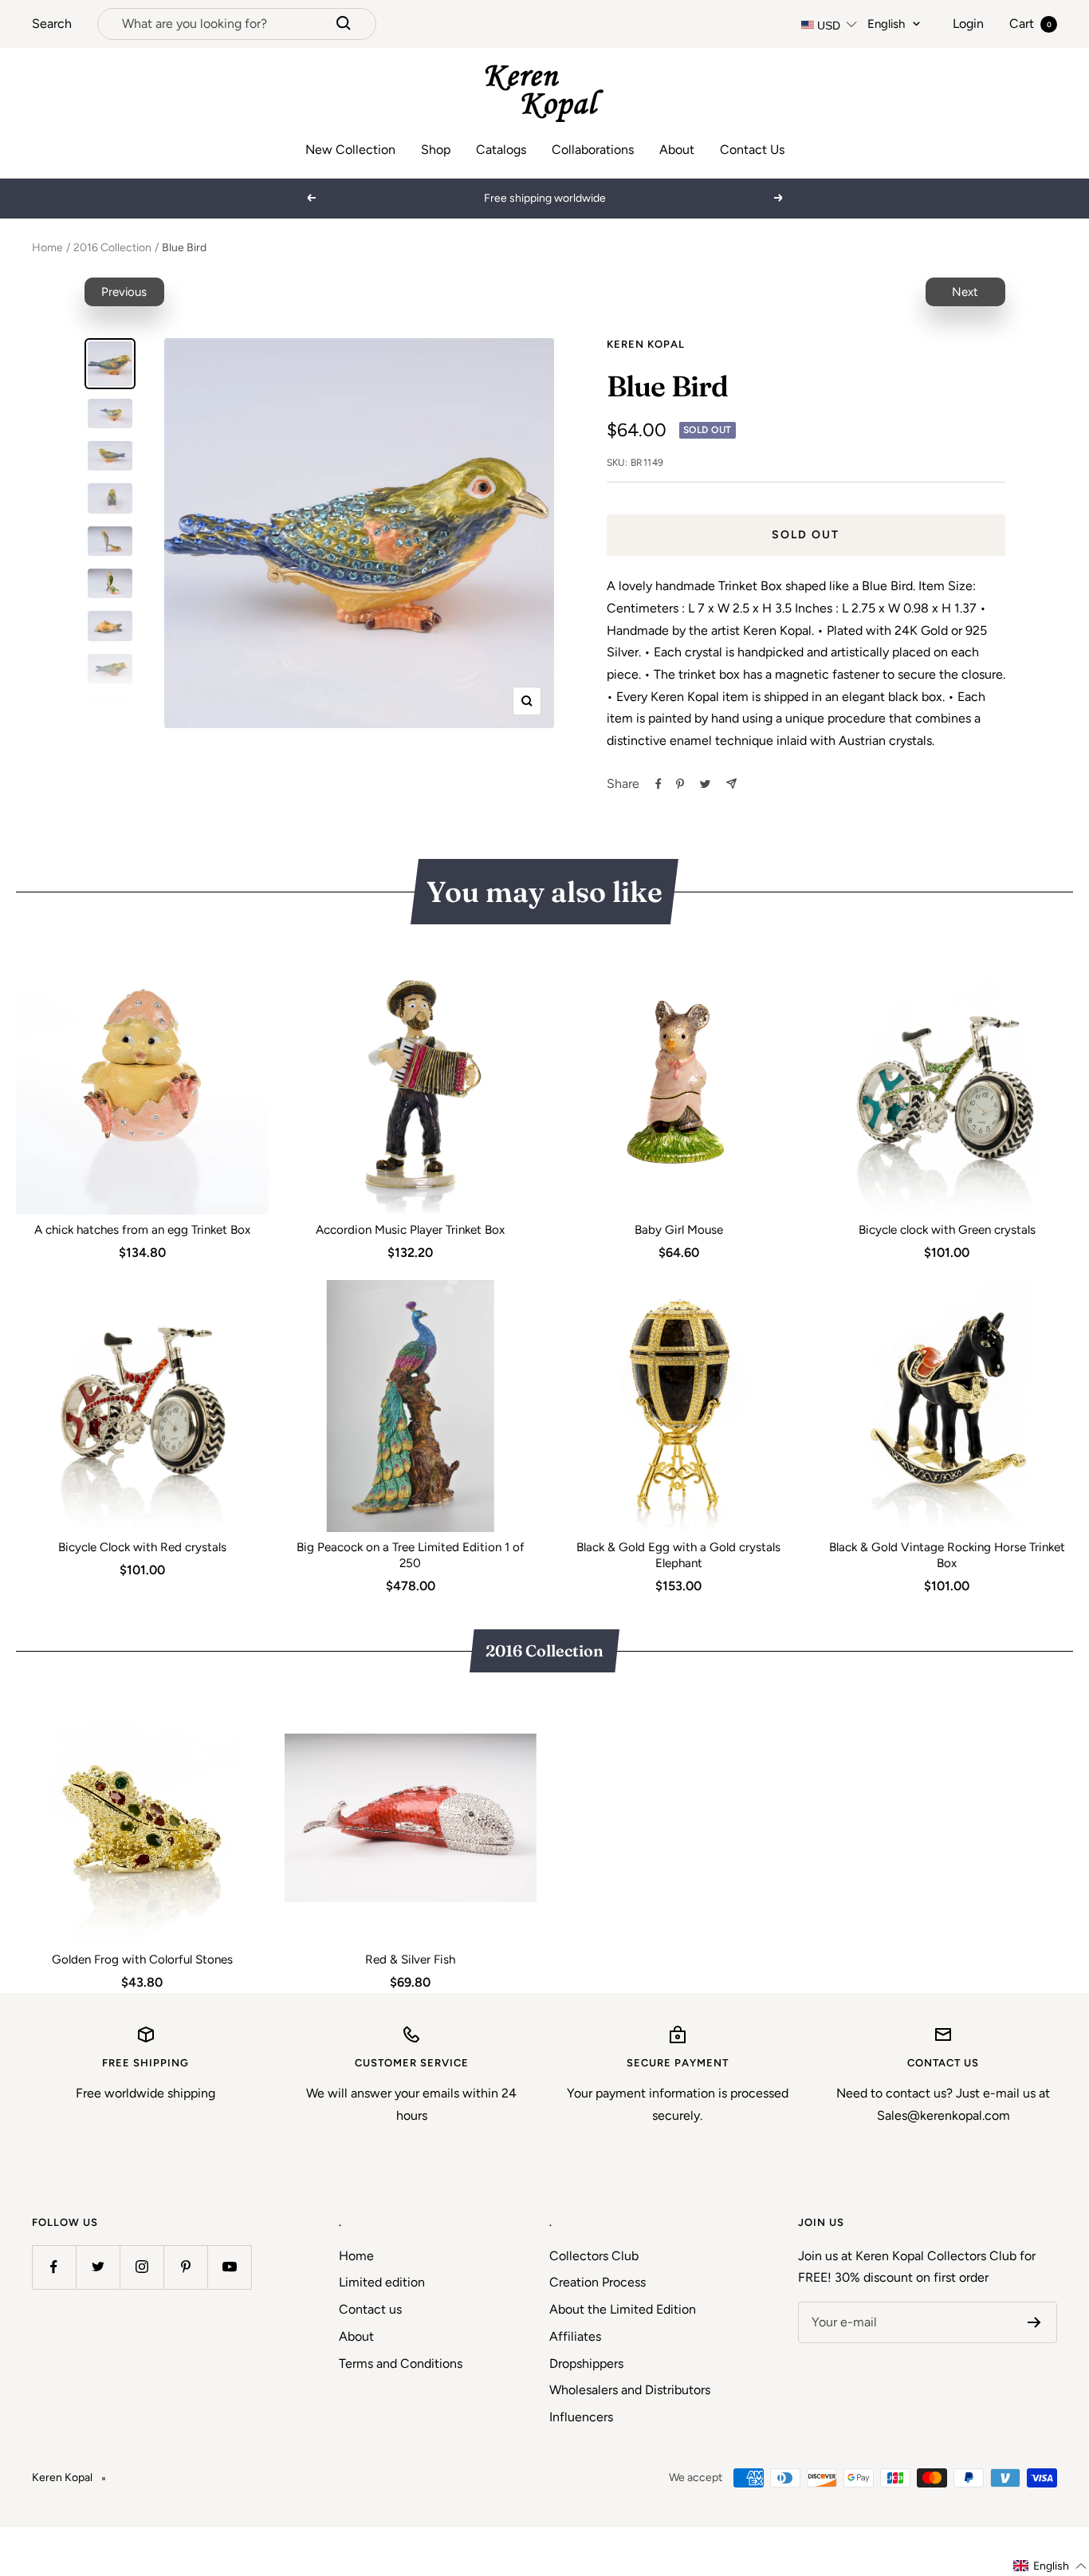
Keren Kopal (646, 344)
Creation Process (598, 2282)
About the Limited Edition (623, 2309)
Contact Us (752, 150)
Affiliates (575, 2336)
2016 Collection (112, 248)
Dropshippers (586, 2363)
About (677, 150)
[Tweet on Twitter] (705, 784)
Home (47, 248)
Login (968, 24)
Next (965, 292)
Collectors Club (594, 2256)
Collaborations (593, 150)
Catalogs (501, 150)
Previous (124, 292)
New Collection (350, 150)
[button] (1050, 2566)
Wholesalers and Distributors (630, 2390)
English (886, 24)
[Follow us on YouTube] (229, 2267)
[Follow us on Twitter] (98, 2267)
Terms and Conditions (401, 2363)
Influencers (581, 2417)
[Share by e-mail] (731, 784)
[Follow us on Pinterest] (185, 2267)
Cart (1030, 24)
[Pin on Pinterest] (680, 784)
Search (52, 24)
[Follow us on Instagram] (142, 2267)
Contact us (370, 2309)
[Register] (1034, 2322)
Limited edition (382, 2282)
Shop (436, 150)
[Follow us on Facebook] (54, 2267)
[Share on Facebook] (659, 784)
